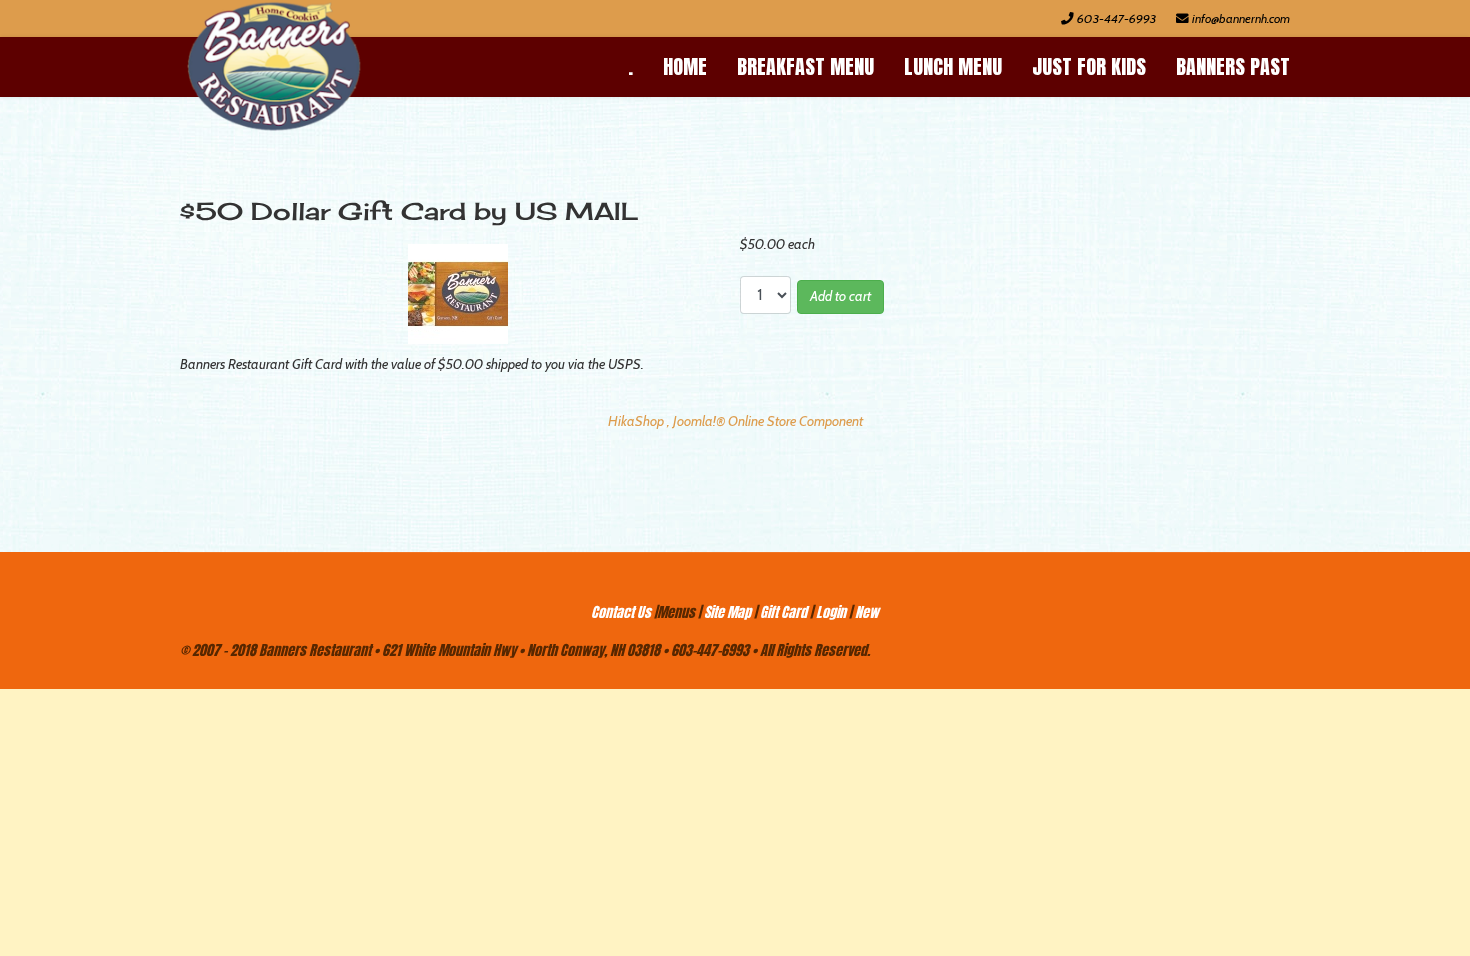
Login (831, 612)
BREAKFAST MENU (805, 66)
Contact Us (621, 612)
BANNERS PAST (1233, 66)
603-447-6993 (1116, 18)
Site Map (727, 612)
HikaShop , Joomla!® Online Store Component (735, 421)
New (867, 612)
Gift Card (783, 612)
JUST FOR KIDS (1089, 66)
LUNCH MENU (953, 66)
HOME (685, 66)
